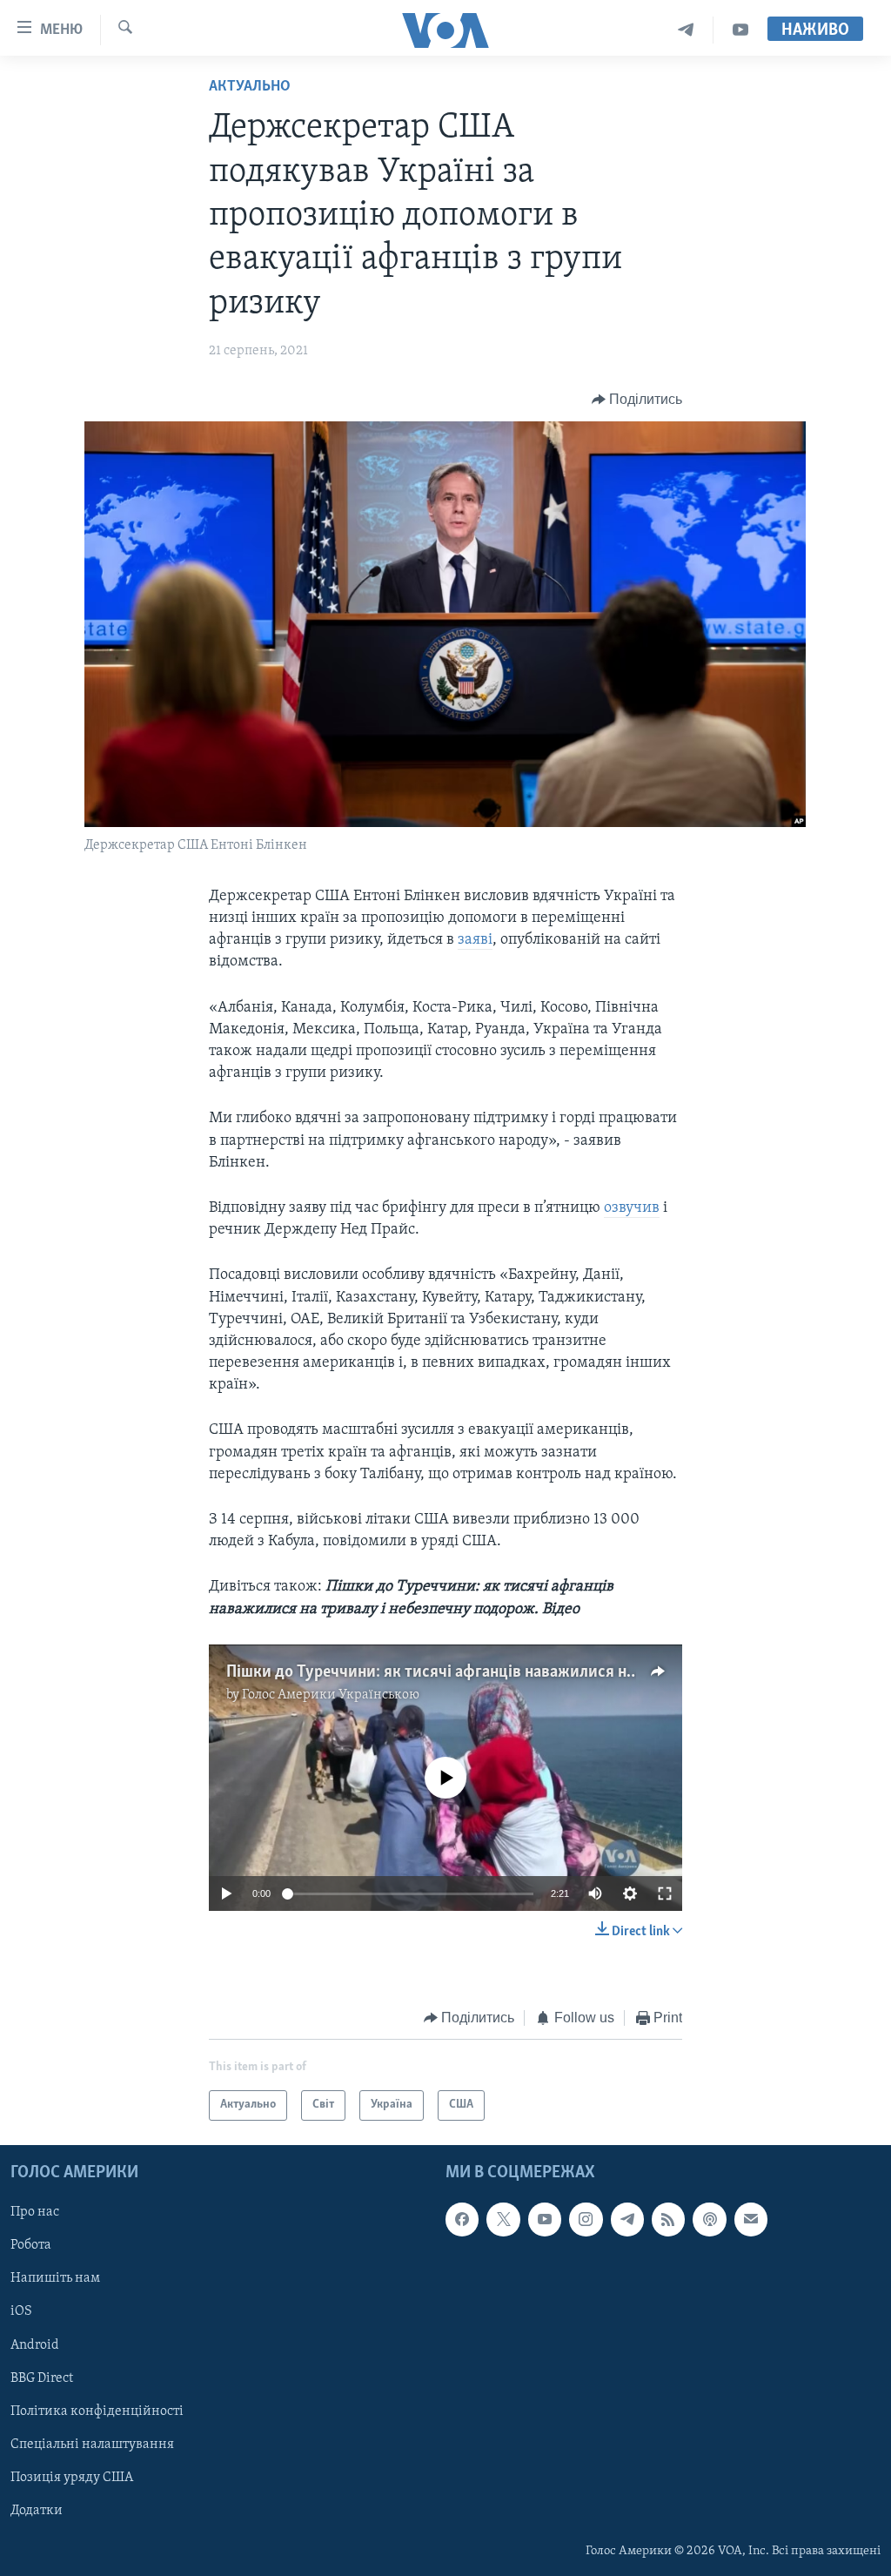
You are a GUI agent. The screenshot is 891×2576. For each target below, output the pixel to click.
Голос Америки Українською (331, 1695)
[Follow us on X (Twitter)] (503, 2219)
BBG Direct (42, 2378)
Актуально (250, 87)
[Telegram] (686, 30)
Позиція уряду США (72, 2478)
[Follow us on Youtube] (545, 2219)
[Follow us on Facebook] (462, 2219)
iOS (21, 2311)
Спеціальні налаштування (92, 2444)
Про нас (35, 2212)
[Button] (637, 400)
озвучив (632, 1208)
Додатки (37, 2511)
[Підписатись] (751, 2219)
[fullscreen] (665, 1893)
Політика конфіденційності (97, 2411)
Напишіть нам (55, 2278)
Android (35, 2344)
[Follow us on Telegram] (627, 2219)
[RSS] (668, 2219)
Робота (31, 2245)
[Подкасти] (709, 2219)
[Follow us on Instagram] (586, 2219)
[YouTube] (740, 30)
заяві (475, 940)
